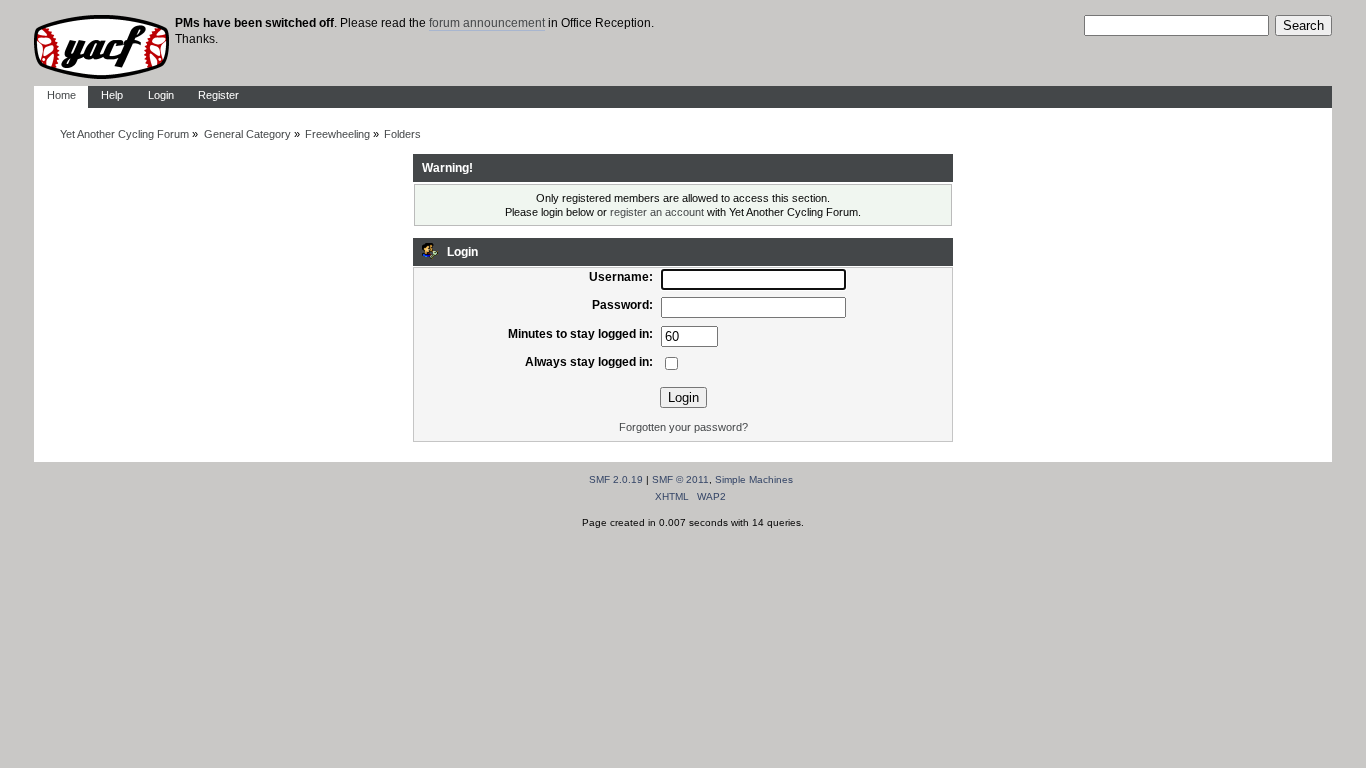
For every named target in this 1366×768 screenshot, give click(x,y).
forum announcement (487, 23)
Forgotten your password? (683, 427)
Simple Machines (754, 479)
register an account (657, 212)
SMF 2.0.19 (616, 479)
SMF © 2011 (680, 479)
